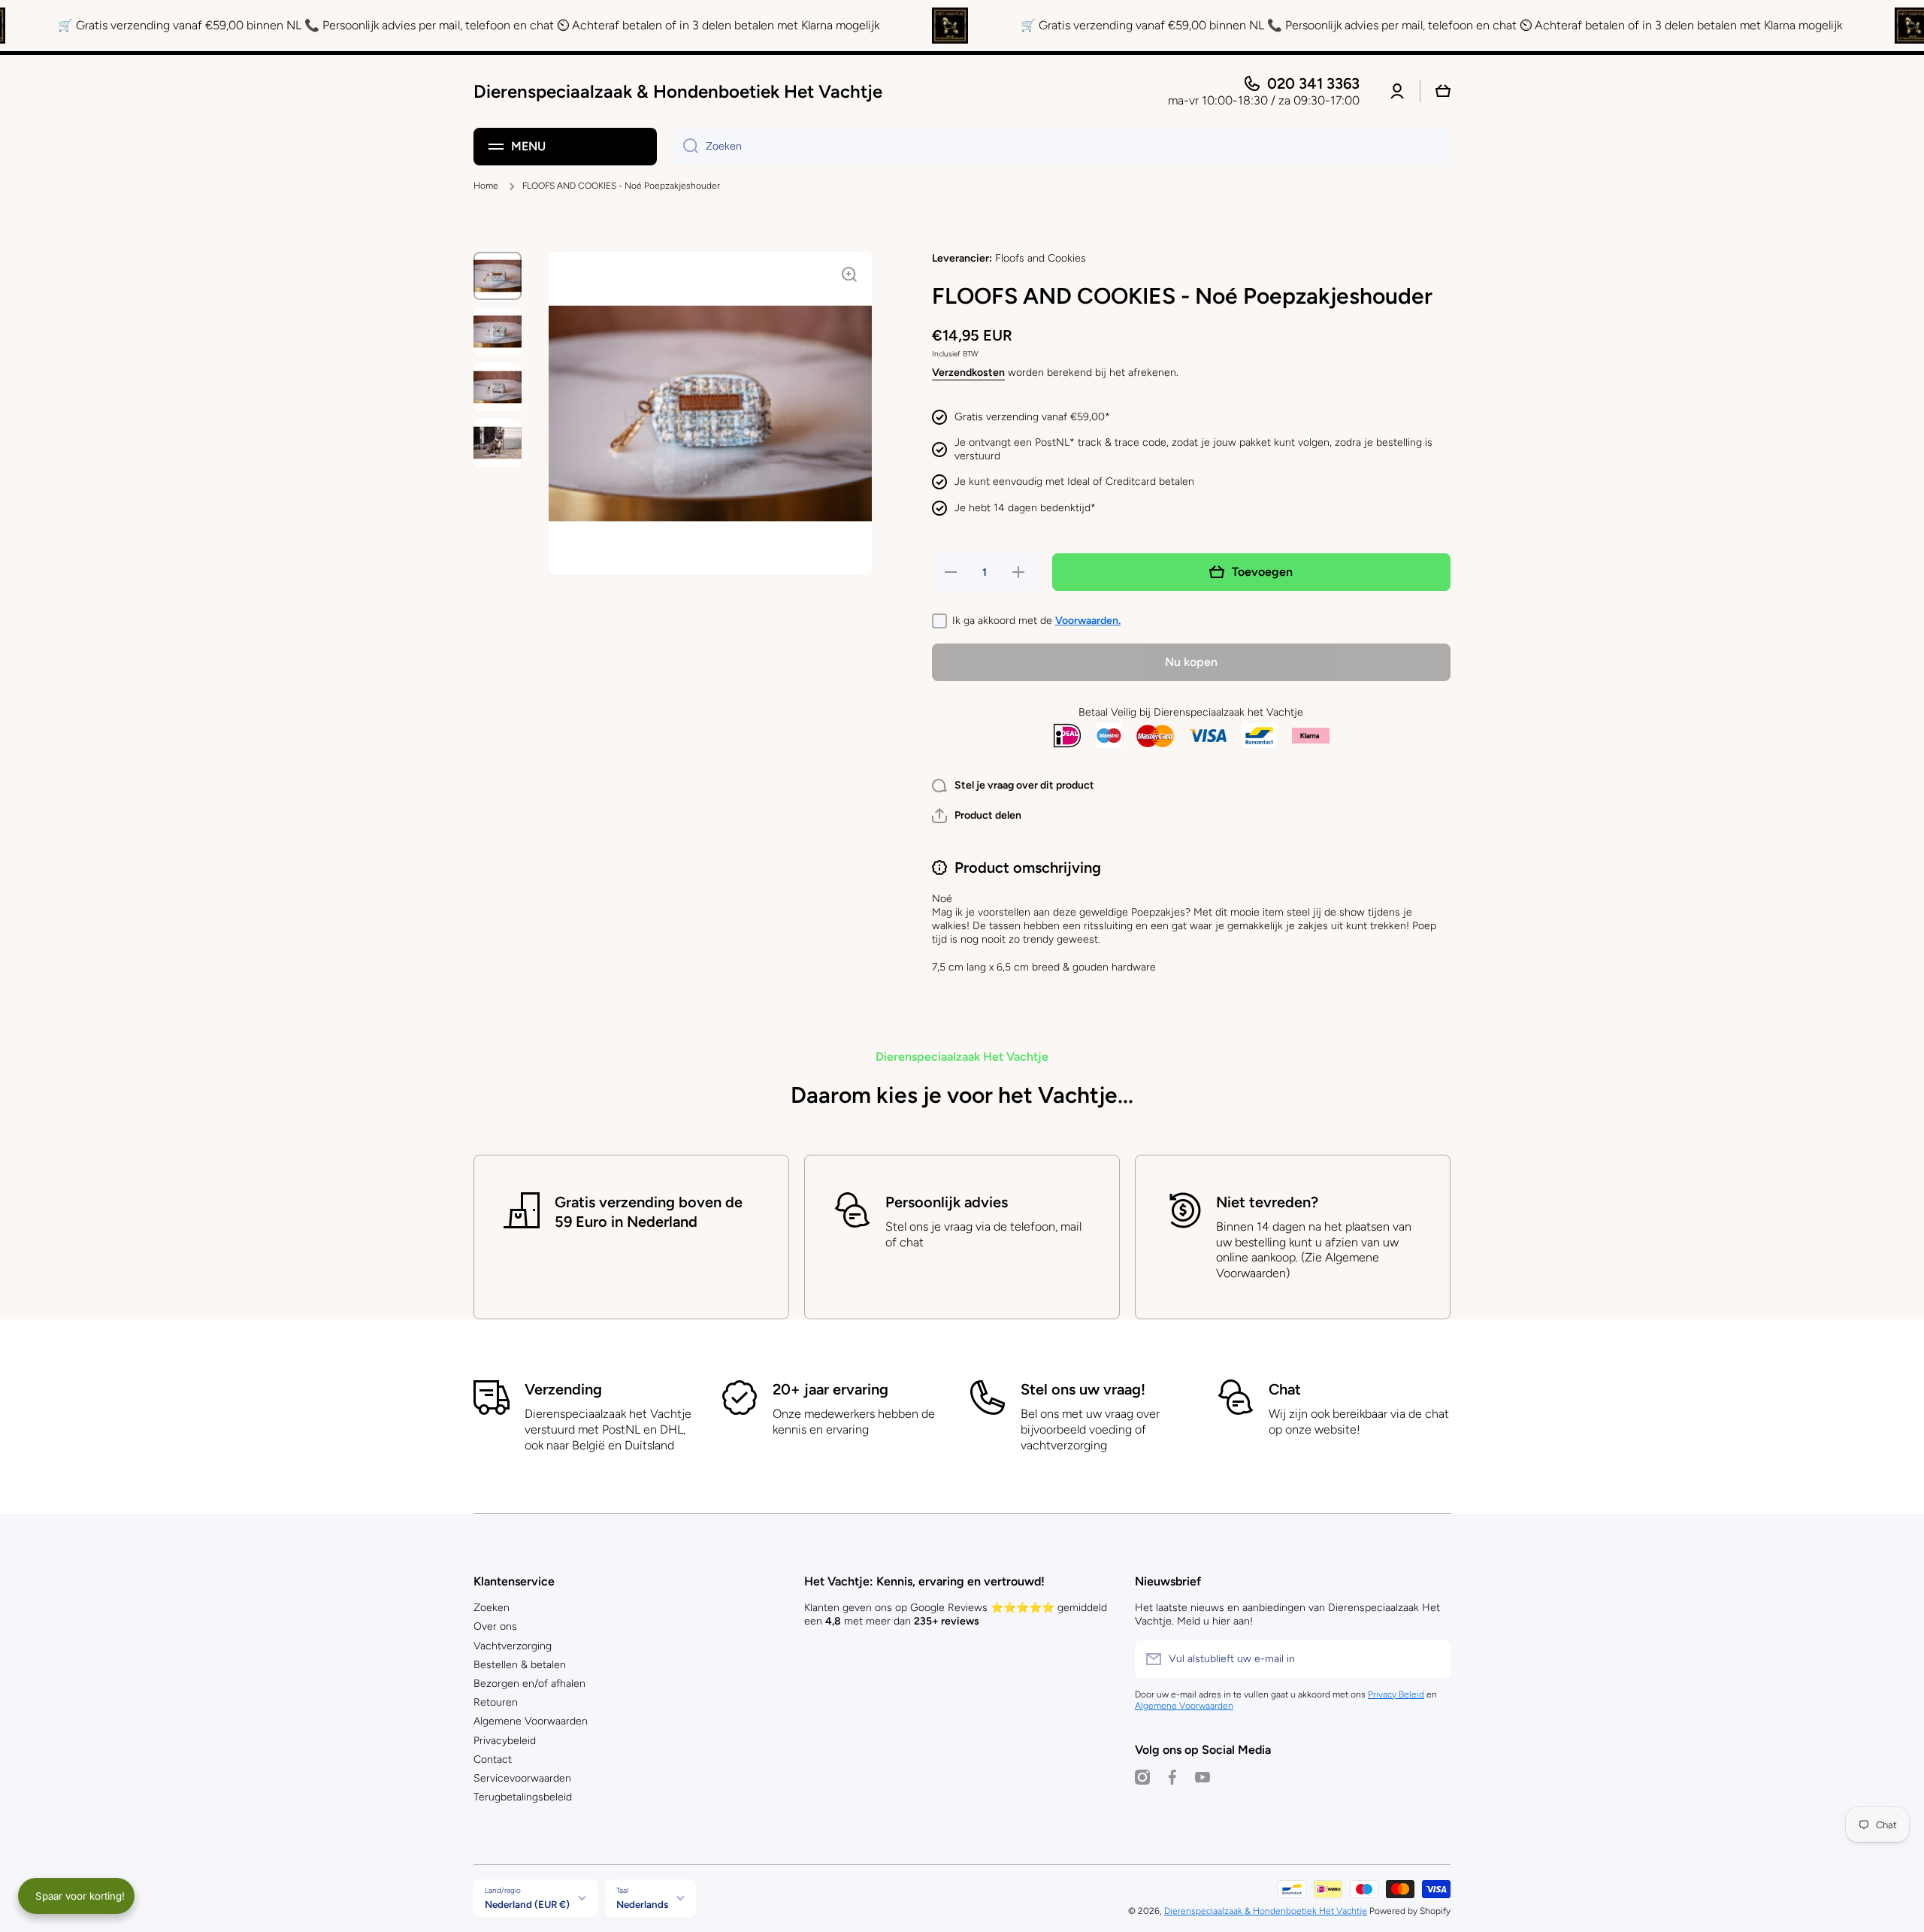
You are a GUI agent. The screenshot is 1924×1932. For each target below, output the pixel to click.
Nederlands (642, 1904)
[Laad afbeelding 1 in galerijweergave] (498, 276)
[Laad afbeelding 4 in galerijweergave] (498, 443)
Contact (493, 1759)
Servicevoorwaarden (522, 1778)
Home (486, 186)
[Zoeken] (685, 147)
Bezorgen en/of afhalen (529, 1684)
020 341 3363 (1313, 83)
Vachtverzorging (513, 1646)
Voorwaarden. (1088, 621)
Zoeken (492, 1608)
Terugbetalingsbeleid (523, 1797)
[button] (977, 816)
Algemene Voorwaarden (531, 1721)
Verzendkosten (968, 372)
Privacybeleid (505, 1741)
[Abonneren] (1432, 1659)
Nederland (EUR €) (527, 1904)
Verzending (563, 1389)
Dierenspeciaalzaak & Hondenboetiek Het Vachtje (1266, 1911)
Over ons (495, 1626)
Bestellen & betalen (520, 1665)
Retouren (496, 1702)
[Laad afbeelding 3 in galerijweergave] (498, 387)
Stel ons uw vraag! (1083, 1389)
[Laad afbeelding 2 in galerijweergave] (498, 332)
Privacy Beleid (1396, 1694)
